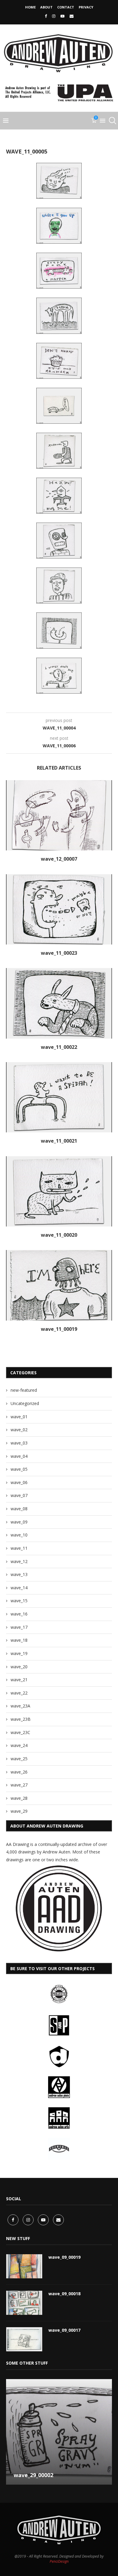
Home (30, 7)
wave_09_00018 (64, 2294)
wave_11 (19, 1548)
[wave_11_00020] (59, 1191)
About (46, 7)
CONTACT (66, 7)
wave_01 (19, 1417)
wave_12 (19, 1561)
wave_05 (19, 1469)
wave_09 (19, 1522)
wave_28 (19, 1798)
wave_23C (20, 1732)
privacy (86, 7)
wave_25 (19, 1759)
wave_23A (20, 1706)
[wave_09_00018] (24, 2303)
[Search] (112, 121)
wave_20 (19, 1667)
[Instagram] (54, 16)
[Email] (72, 16)
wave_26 (19, 1772)
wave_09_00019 (64, 2257)
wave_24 (19, 1745)
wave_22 (19, 1693)
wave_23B (21, 1719)
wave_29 (19, 1811)
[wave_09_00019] (24, 2266)
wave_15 (19, 1601)
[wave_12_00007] (59, 815)
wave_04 (19, 1456)
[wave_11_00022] (59, 1003)
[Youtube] (62, 16)
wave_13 (19, 1574)
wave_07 (19, 1495)
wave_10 (19, 1535)
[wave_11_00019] (59, 1285)
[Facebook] (46, 16)
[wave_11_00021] (59, 1097)
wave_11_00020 (59, 1235)
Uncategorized (25, 1403)
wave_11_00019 (59, 1329)
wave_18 (19, 1640)
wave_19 (19, 1653)
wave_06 (19, 1482)
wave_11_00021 (59, 1141)
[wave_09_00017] (24, 2339)
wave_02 (19, 1430)
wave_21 (19, 1680)
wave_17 (19, 1627)
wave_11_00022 (59, 1047)
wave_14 (19, 1588)
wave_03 (19, 1443)
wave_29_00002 (33, 2475)
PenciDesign (59, 2561)
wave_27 (19, 1785)
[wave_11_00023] (59, 909)
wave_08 (19, 1509)
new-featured (24, 1390)
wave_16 (19, 1614)
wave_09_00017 (64, 2330)
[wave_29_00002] (59, 2432)
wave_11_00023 (59, 953)
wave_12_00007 (59, 859)
